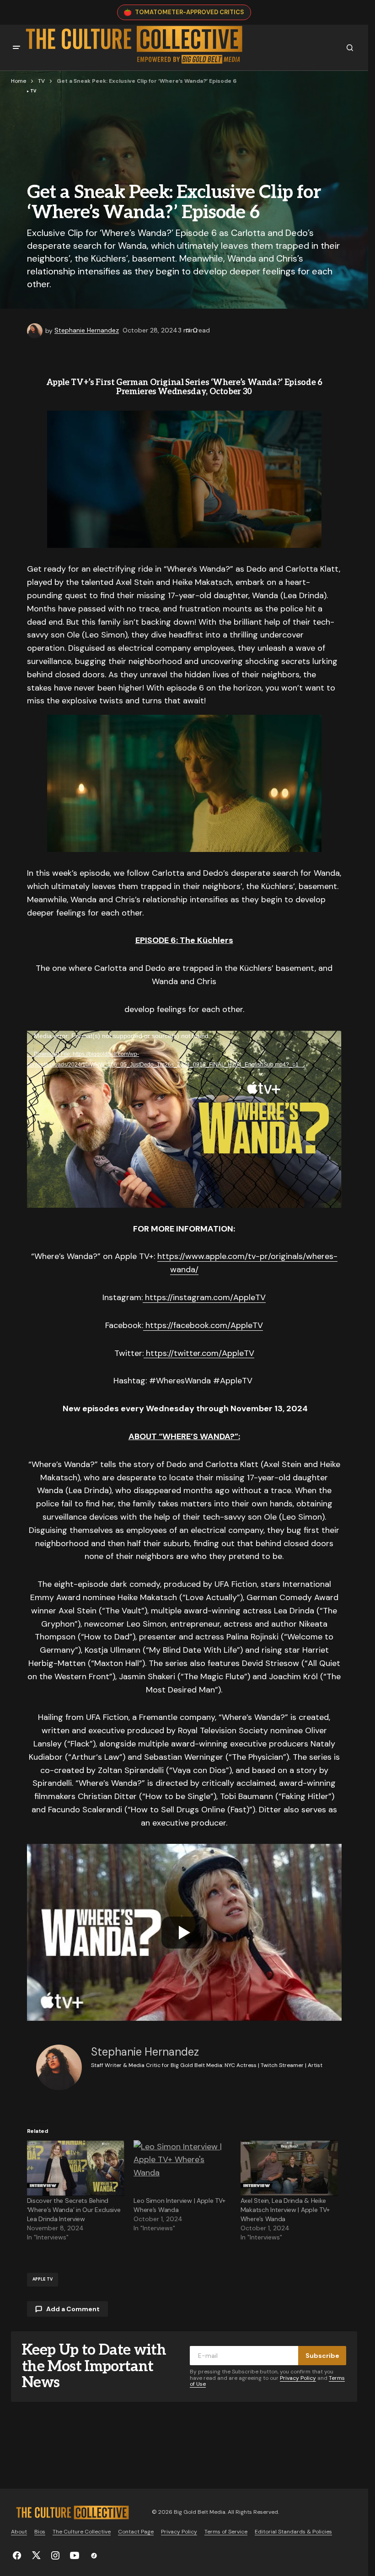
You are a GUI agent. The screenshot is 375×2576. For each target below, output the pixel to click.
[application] (184, 1119)
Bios (40, 2532)
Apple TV (43, 2279)
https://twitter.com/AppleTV (199, 1353)
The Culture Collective (82, 2532)
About (19, 2532)
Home (19, 81)
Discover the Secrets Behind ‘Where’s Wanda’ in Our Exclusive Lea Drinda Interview (74, 2210)
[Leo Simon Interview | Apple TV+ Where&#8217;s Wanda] (182, 2168)
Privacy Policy (298, 2378)
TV (41, 81)
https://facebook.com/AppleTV (203, 1325)
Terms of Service (226, 2532)
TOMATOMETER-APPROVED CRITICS (190, 12)
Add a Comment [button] (73, 2309)
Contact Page (136, 2532)
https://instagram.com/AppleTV (204, 1297)
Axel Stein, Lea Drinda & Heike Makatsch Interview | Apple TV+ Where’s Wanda (285, 2210)
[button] (16, 48)
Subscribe (322, 2356)
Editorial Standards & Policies (293, 2532)
